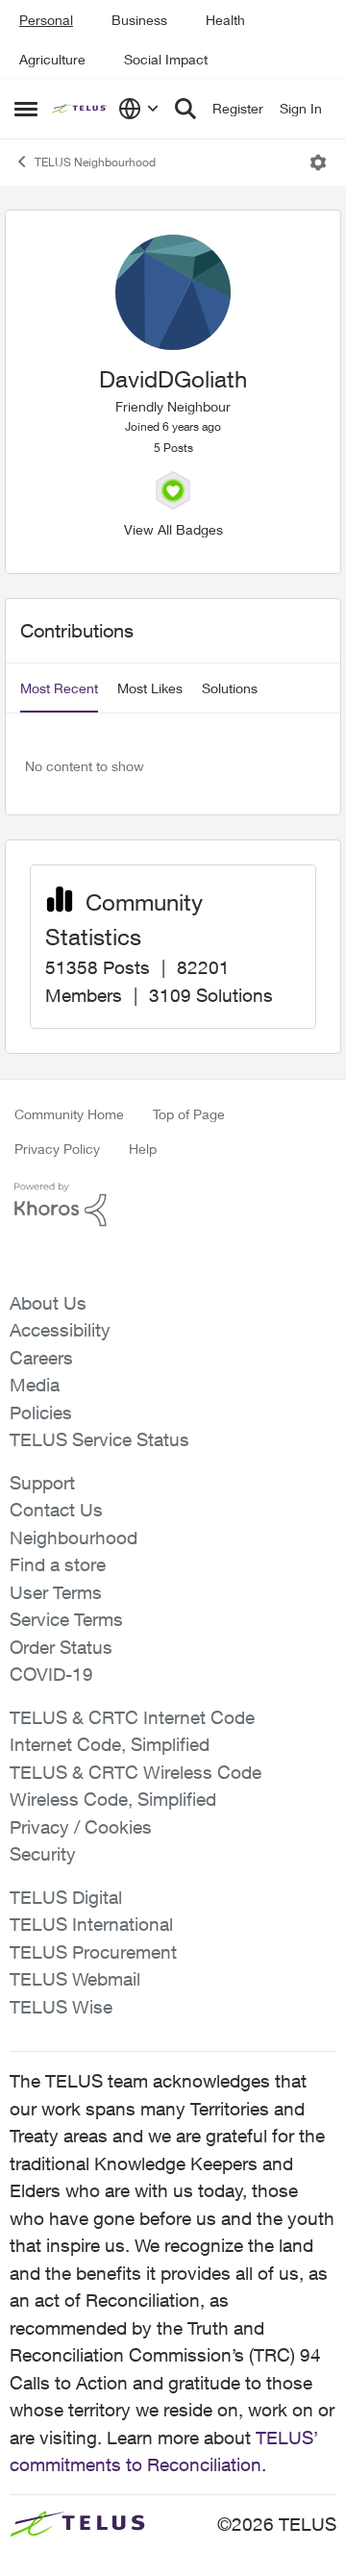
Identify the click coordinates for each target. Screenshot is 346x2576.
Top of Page (189, 1114)
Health (225, 20)
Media (35, 1385)
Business (139, 20)
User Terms (56, 1592)
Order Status (61, 1647)
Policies (41, 1413)
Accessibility (60, 1330)
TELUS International (91, 1924)
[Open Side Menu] (26, 109)
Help (143, 1149)
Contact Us (56, 1510)
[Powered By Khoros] (173, 1205)
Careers (41, 1358)
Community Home (69, 1114)
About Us (48, 1303)
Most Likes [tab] (150, 688)
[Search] (185, 109)
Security (43, 1854)
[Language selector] (139, 109)
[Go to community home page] (80, 109)
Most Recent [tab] (59, 688)
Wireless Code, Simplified (113, 1799)
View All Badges (173, 529)
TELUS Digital (66, 1897)
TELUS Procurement (93, 1952)
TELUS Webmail (75, 1979)
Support (42, 1483)
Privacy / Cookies (81, 1827)
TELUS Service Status (99, 1439)
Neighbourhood (74, 1538)
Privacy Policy (57, 1149)
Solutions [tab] (230, 688)
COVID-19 (51, 1674)
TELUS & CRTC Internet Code (132, 1717)
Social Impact (166, 59)
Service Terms (66, 1619)
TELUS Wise (61, 2007)
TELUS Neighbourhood (95, 162)
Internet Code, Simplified (110, 1744)
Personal (46, 20)
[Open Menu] (318, 163)
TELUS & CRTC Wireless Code (136, 1772)
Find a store (58, 1564)
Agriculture (52, 59)
